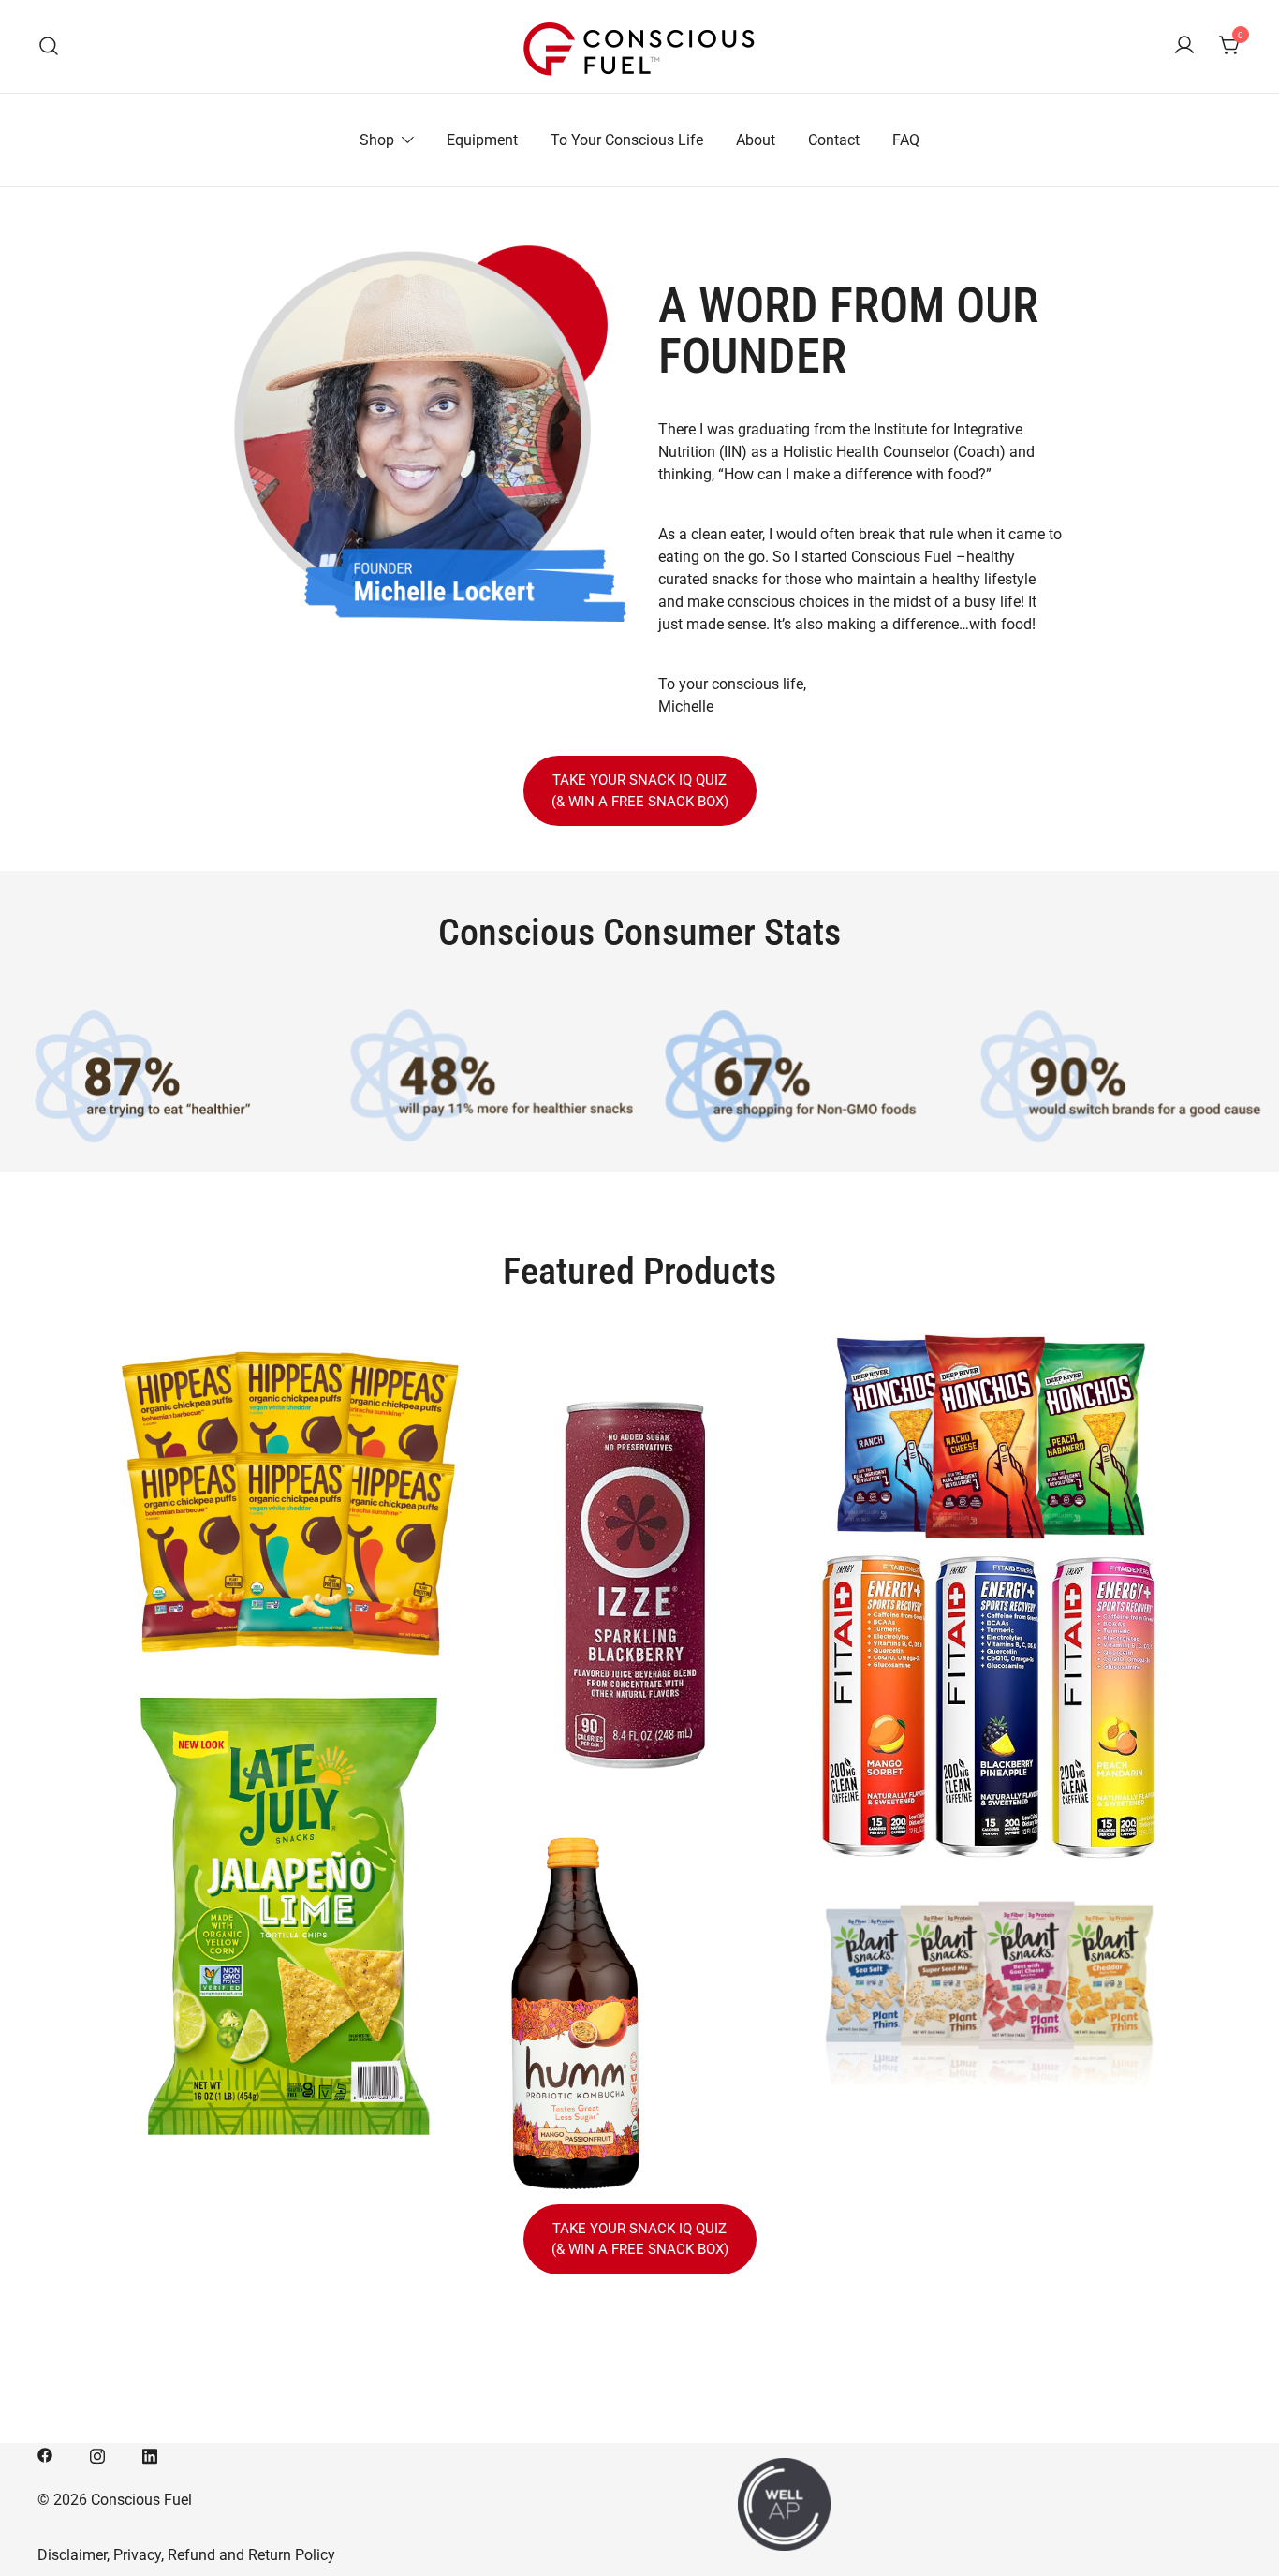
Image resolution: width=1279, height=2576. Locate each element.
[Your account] (1184, 46)
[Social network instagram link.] (97, 2454)
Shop (377, 140)
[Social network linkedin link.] (150, 2454)
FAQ (906, 140)
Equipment (482, 140)
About (756, 140)
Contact (834, 140)
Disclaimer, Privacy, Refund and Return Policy (186, 2555)
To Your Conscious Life (627, 140)
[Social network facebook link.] (45, 2454)
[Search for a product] (49, 46)
